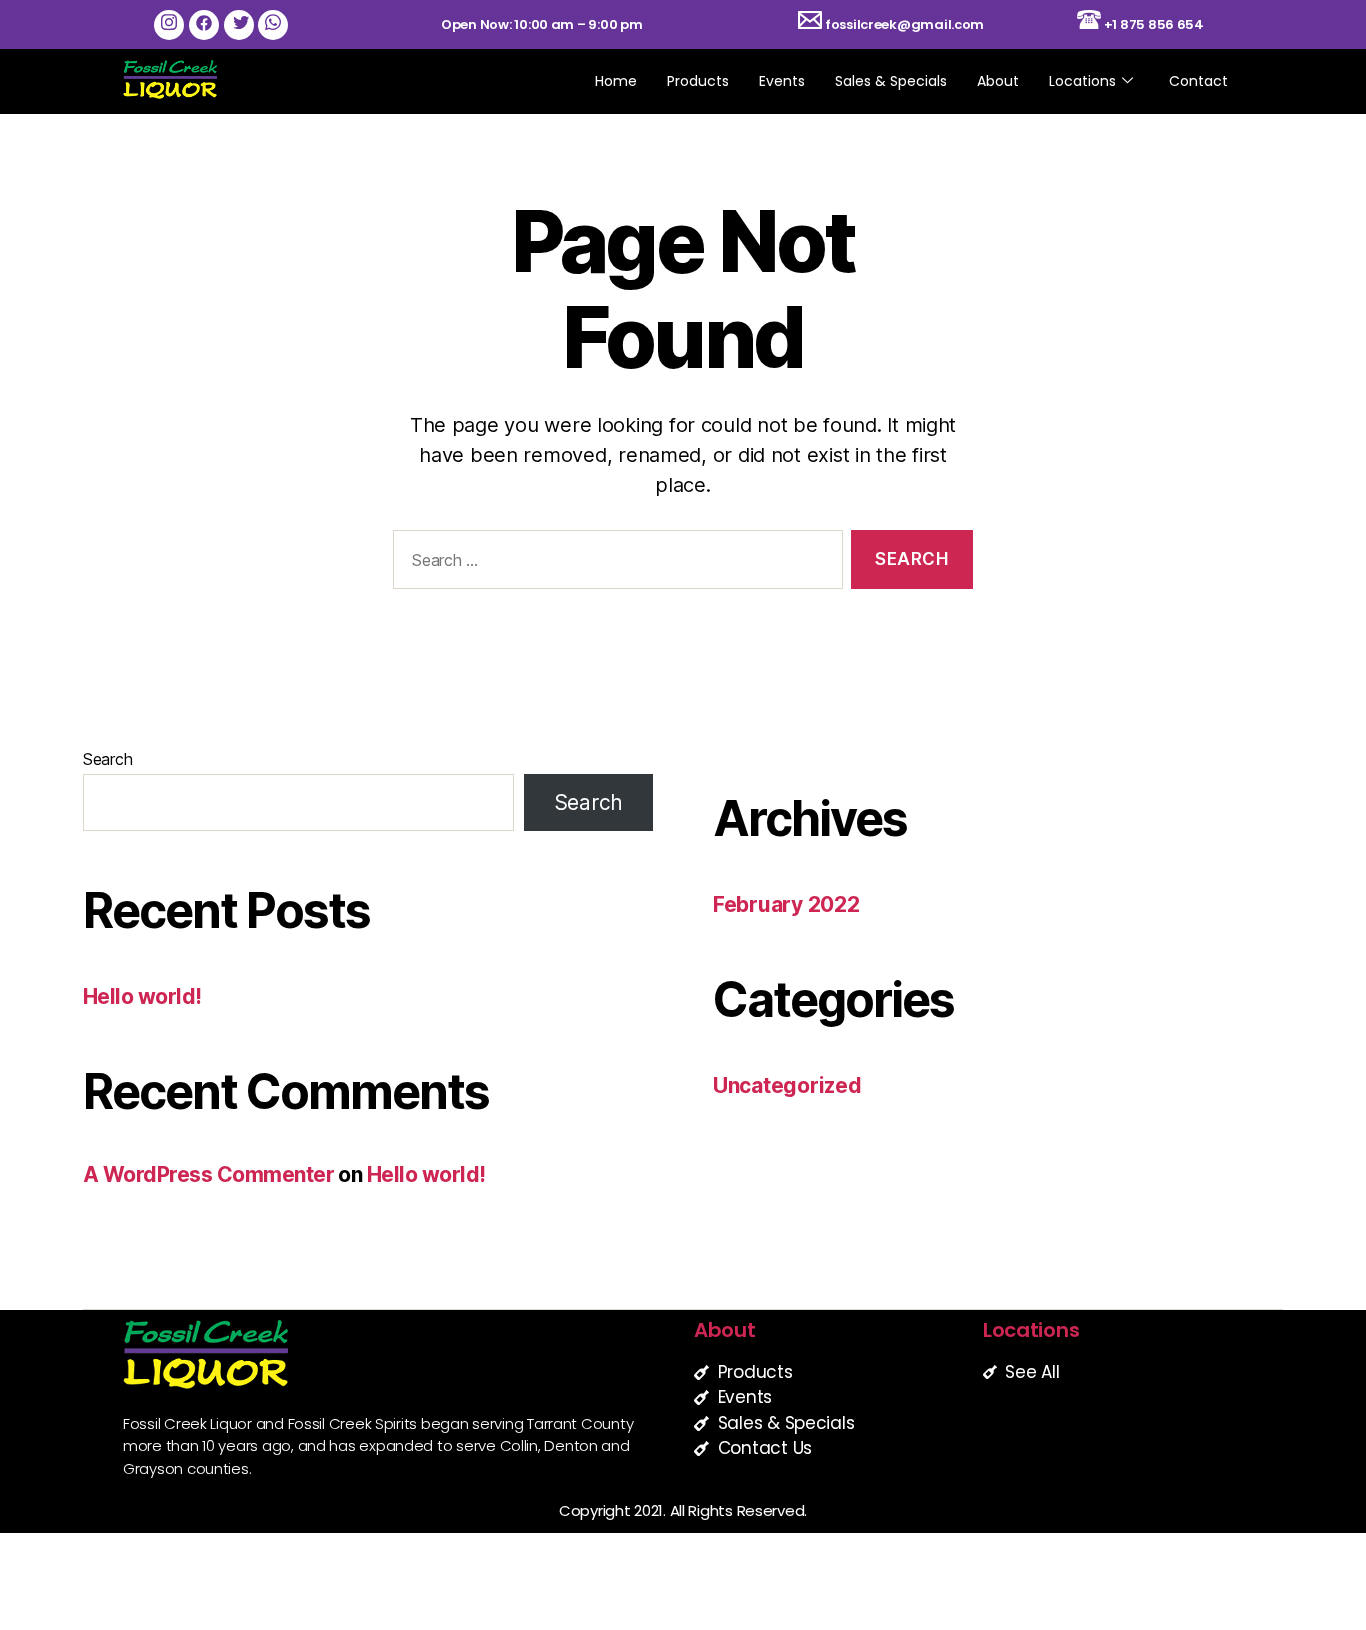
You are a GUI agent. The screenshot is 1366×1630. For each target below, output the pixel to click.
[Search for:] (614, 563)
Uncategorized (787, 1085)
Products (698, 81)
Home (616, 81)
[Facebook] (204, 25)
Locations (1082, 81)
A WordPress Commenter (208, 1174)
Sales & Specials (891, 81)
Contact (1198, 81)
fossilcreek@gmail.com (903, 24)
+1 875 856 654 (1154, 24)
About (998, 81)
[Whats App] (273, 25)
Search (107, 759)
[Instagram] (169, 25)
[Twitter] (239, 25)
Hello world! (142, 996)
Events (782, 81)
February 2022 (786, 904)
